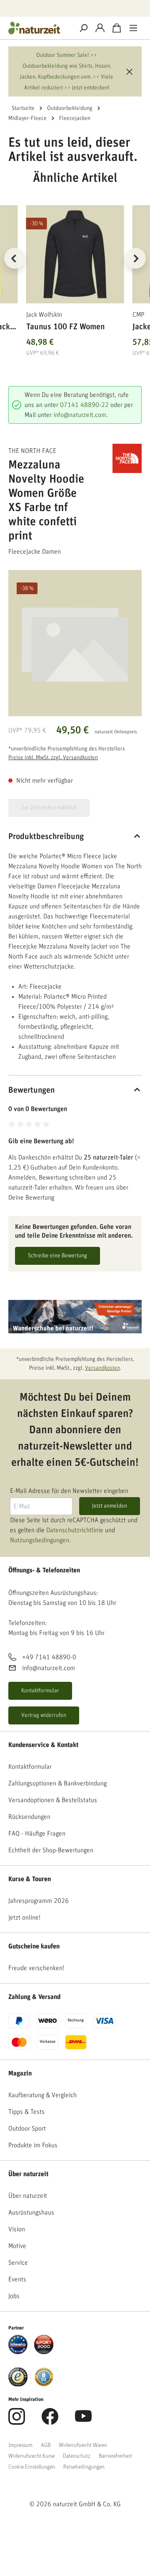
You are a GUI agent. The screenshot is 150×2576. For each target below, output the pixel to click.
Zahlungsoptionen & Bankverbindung (57, 1783)
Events (17, 2279)
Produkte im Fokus (33, 2145)
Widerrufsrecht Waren (83, 2445)
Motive (17, 2246)
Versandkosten (102, 1368)
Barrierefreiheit (115, 2456)
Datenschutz (77, 2456)
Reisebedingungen (84, 2467)
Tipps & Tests (26, 2112)
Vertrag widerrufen (44, 1715)
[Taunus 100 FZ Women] (75, 254)
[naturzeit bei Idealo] (18, 2344)
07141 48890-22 (84, 405)
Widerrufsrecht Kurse (31, 2456)
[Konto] (100, 28)
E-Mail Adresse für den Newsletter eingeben (69, 1491)
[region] (75, 268)
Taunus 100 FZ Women (65, 327)
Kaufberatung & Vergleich (42, 2095)
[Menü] (133, 28)
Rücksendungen (29, 1817)
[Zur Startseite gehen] (37, 28)
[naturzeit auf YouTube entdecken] (83, 2421)
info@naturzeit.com (80, 415)
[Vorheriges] (15, 258)
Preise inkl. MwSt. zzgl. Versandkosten (53, 758)
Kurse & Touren (30, 1879)
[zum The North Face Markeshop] (125, 458)
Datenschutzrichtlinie (75, 1530)
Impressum (20, 2445)
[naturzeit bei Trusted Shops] (18, 2377)
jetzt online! (24, 1917)
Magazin (20, 2073)
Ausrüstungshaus (31, 2212)
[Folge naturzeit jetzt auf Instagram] (17, 2421)
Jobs (14, 2296)
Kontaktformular (40, 1691)
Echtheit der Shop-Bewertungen (51, 1850)
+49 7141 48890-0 (49, 1657)
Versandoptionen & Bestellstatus (53, 1800)
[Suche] (83, 28)
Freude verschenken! (36, 1968)
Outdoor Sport (27, 2128)
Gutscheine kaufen (34, 1946)
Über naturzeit (28, 2174)
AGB (46, 2445)
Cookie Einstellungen (32, 2467)
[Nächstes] (135, 258)
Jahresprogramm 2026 (39, 1901)
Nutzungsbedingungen (40, 1540)
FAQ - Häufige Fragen (37, 1833)
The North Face (32, 451)
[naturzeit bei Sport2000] (44, 2344)
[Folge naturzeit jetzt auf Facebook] (50, 2421)
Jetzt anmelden (110, 1506)
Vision (17, 2229)
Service (18, 2263)
